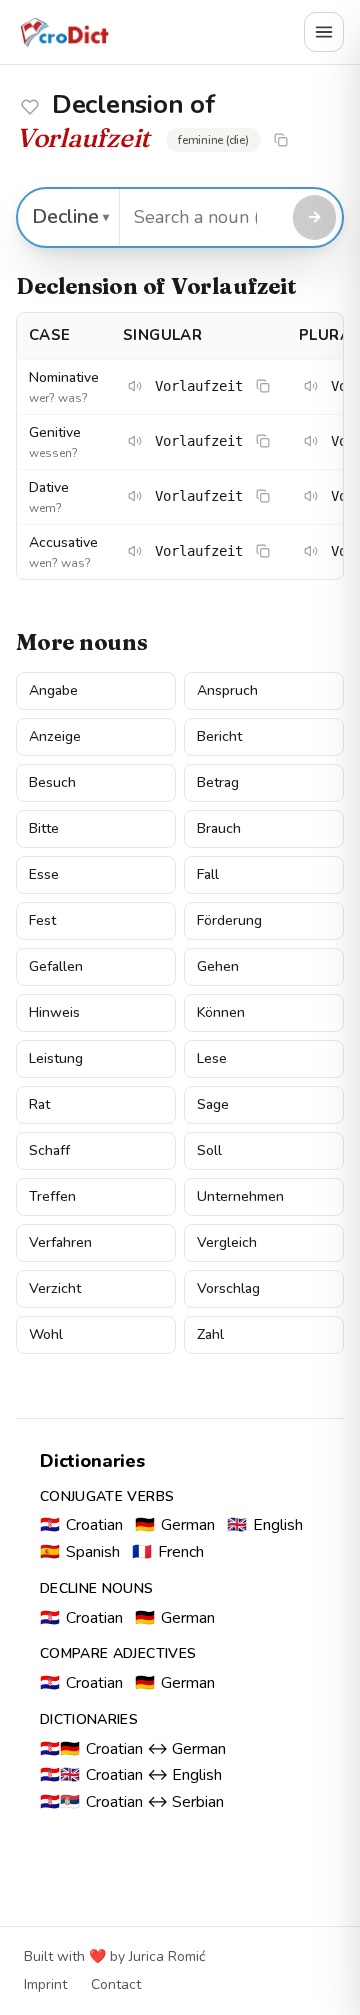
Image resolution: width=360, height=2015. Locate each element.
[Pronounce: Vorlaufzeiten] (311, 386)
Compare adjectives (118, 1653)
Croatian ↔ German (133, 1749)
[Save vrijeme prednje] (30, 107)
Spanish (80, 1552)
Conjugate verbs (107, 1496)
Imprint (45, 1984)
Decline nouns (97, 1588)
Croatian (81, 1525)
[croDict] (64, 32)
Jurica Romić (167, 1956)
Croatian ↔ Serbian (132, 1802)
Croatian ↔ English (131, 1775)
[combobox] (203, 217)
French (168, 1552)
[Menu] (324, 32)
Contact (116, 1984)
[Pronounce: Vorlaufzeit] (135, 386)
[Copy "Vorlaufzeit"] (281, 140)
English (265, 1525)
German (175, 1525)
